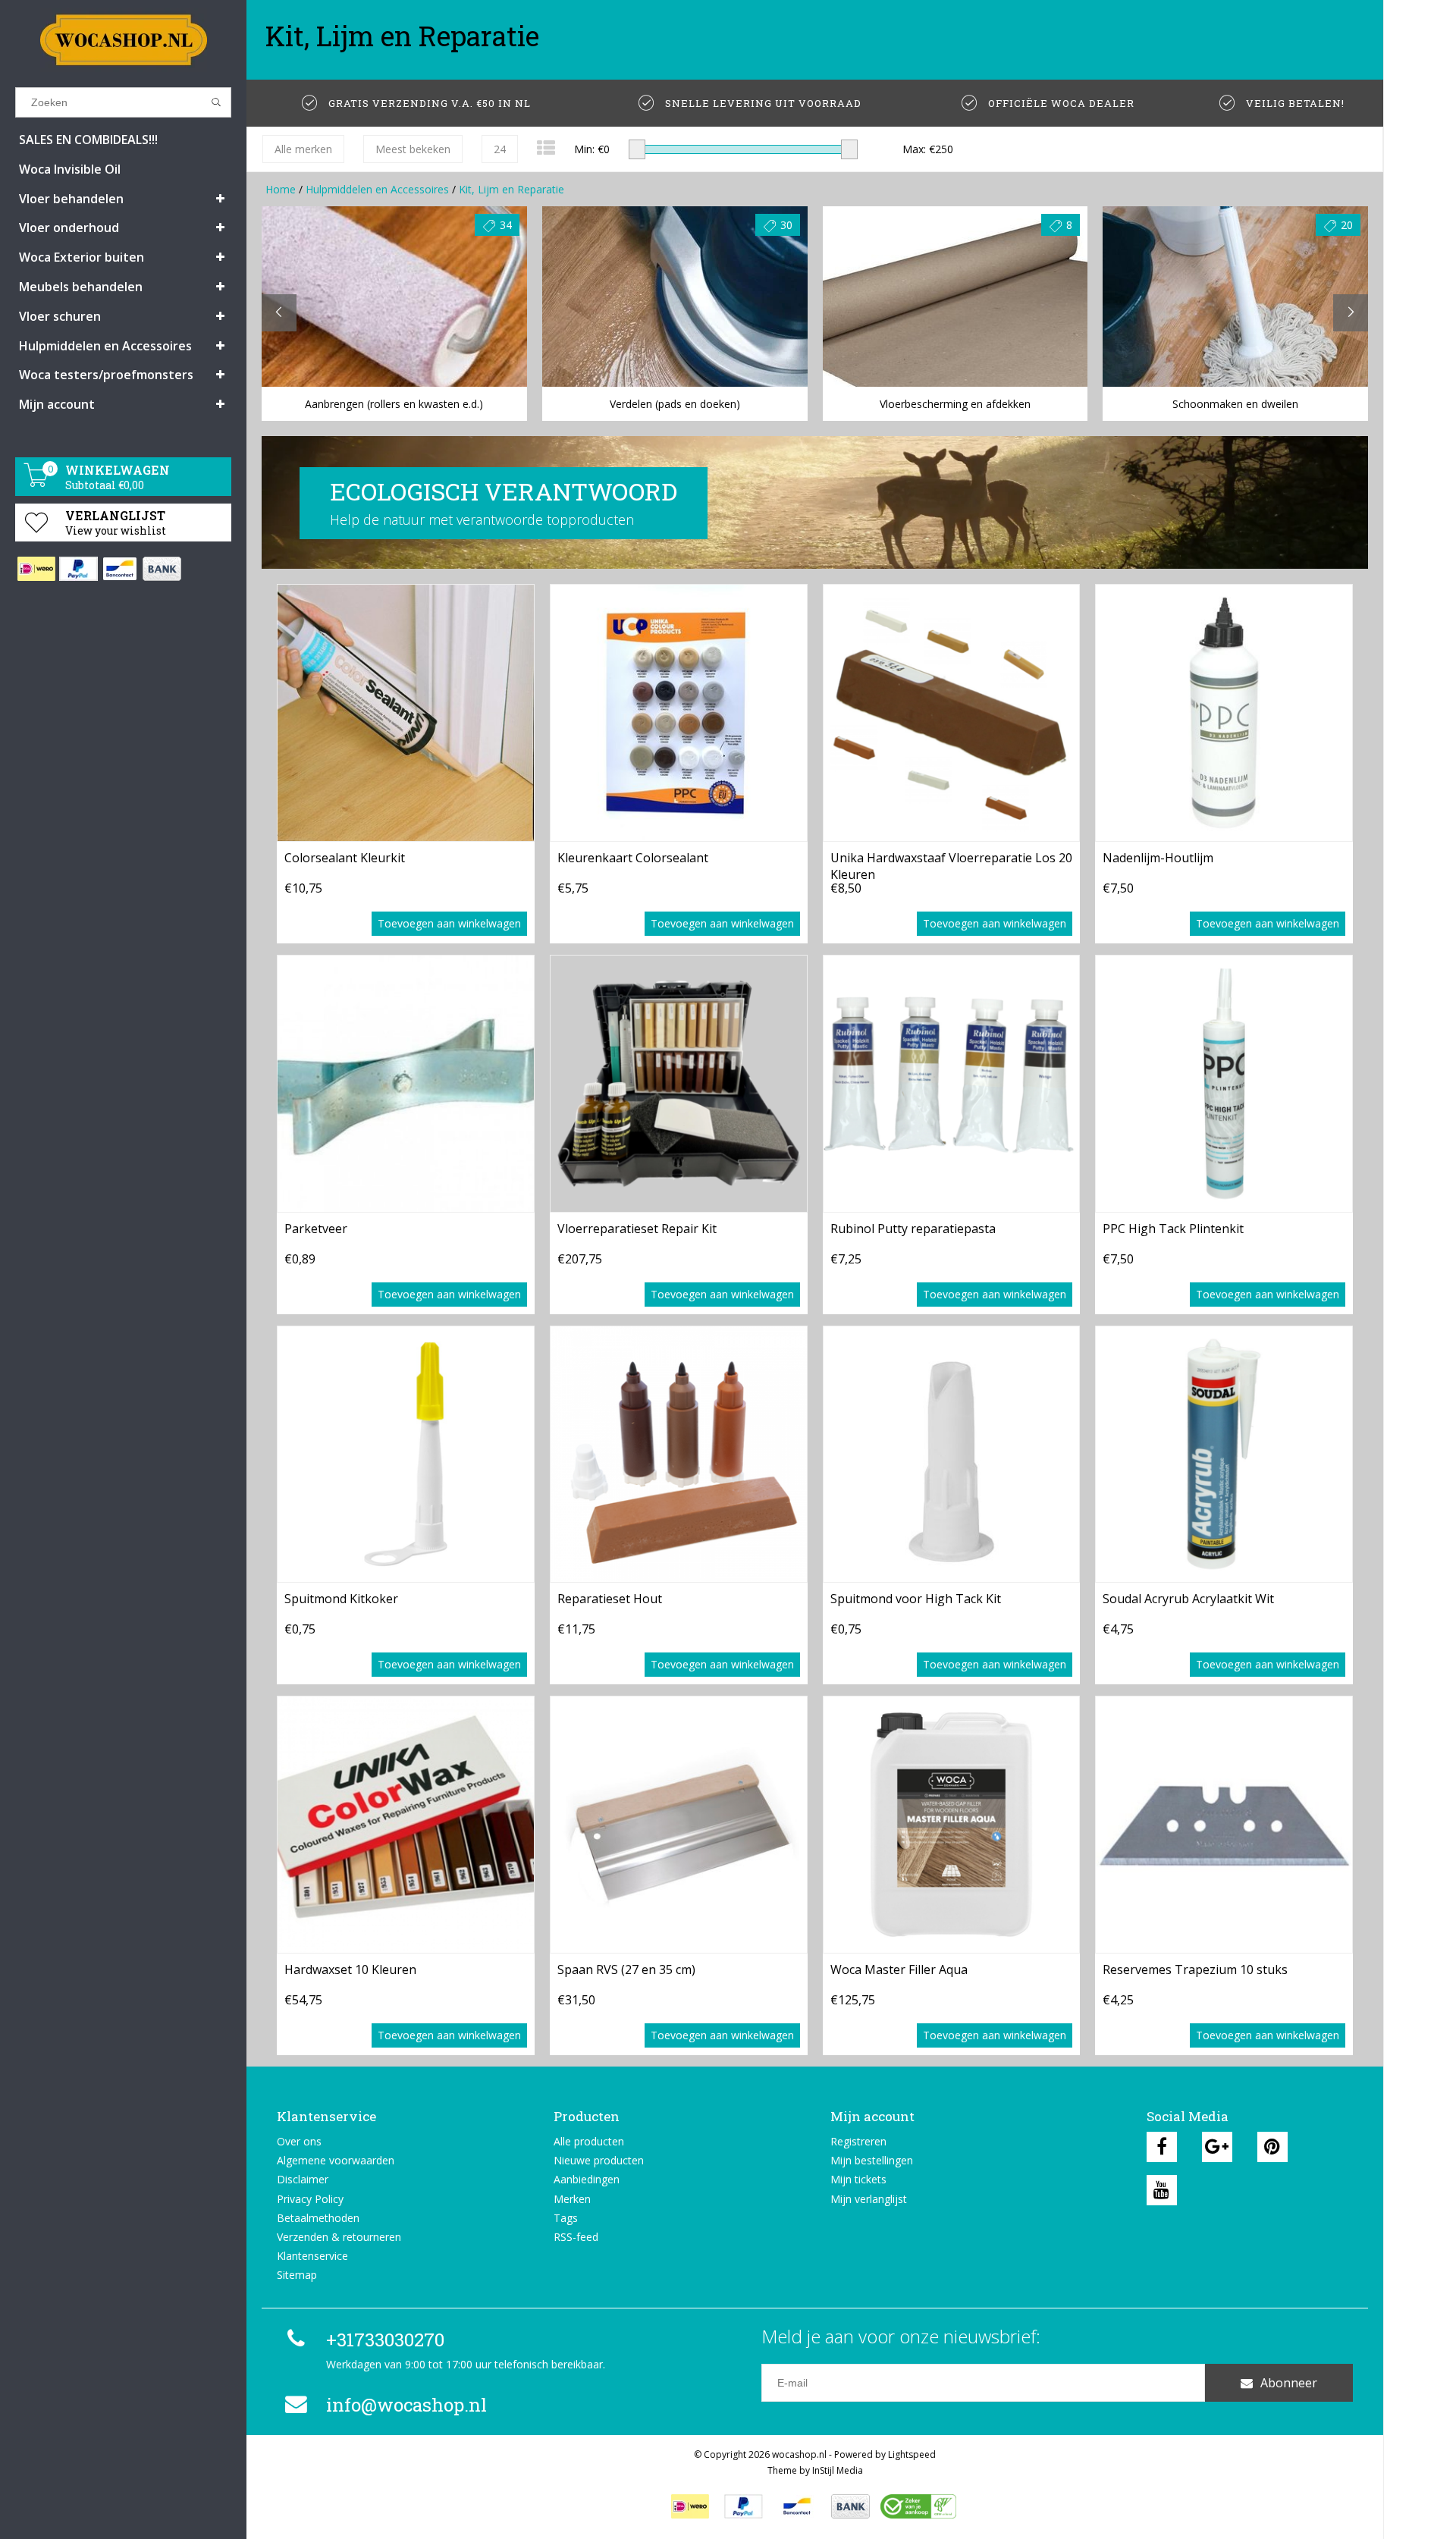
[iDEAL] (36, 569)
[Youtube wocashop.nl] (1162, 2190)
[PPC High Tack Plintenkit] (1224, 1083)
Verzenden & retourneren (339, 2237)
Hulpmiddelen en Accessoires (105, 346)
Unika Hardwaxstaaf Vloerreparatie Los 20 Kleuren (951, 865)
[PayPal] (78, 569)
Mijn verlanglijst (869, 2199)
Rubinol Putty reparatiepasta (913, 1229)
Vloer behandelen (71, 199)
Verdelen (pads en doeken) (675, 404)
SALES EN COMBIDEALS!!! (88, 140)
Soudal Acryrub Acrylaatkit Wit (1188, 1599)
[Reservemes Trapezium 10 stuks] (1224, 1824)
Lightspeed (912, 2454)
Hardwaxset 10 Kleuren (350, 1969)
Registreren (858, 2141)
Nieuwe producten (599, 2160)
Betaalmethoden (318, 2218)
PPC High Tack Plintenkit (1173, 1229)
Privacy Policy (310, 2199)
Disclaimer (303, 2179)
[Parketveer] (406, 1083)
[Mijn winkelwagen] (36, 483)
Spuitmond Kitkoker (341, 1599)
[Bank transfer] (161, 569)
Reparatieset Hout (610, 1599)
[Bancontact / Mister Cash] (119, 569)
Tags (566, 2218)
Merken (572, 2199)
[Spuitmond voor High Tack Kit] (952, 1454)
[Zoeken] (217, 102)
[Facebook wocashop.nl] (1162, 2147)
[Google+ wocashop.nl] (1217, 2147)
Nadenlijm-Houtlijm (1158, 858)
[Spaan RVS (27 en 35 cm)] (679, 1824)
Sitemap (297, 2275)
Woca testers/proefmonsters (106, 375)
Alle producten (589, 2141)
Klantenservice (312, 2256)
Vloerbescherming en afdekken (955, 404)
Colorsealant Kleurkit (345, 858)
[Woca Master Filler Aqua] (952, 1824)
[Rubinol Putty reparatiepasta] (952, 1083)
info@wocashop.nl (406, 2405)
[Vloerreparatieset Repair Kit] (679, 1083)
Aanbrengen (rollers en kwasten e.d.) (394, 404)
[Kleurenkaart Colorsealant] (679, 712)
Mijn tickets (858, 2179)
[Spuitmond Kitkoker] (406, 1454)
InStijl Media (838, 2470)
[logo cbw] (918, 2506)
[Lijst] (546, 148)
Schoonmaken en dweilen (1235, 404)
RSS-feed (576, 2237)
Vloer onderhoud (69, 228)
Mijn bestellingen (872, 2160)
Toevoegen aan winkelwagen (449, 923)
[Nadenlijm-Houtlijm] (1224, 712)
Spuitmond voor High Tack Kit (916, 1599)
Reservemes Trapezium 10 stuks (1195, 1969)
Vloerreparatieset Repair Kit (637, 1229)
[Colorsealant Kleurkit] (406, 712)
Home (281, 189)
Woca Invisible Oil (70, 169)
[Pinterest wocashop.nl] (1272, 2147)
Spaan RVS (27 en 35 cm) (626, 1969)
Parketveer (316, 1229)
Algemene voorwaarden (336, 2160)
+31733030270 (385, 2340)
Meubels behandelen (81, 287)
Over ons (299, 2141)
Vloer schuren (60, 316)
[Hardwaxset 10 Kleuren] (406, 1824)
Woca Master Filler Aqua (899, 1969)
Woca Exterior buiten (82, 257)
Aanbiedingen (587, 2179)
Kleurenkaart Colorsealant (633, 858)
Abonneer (1289, 2383)
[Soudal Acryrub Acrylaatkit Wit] (1224, 1454)
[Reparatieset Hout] (679, 1454)
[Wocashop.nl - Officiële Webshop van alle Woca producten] (123, 40)
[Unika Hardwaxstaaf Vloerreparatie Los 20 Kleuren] (952, 712)
